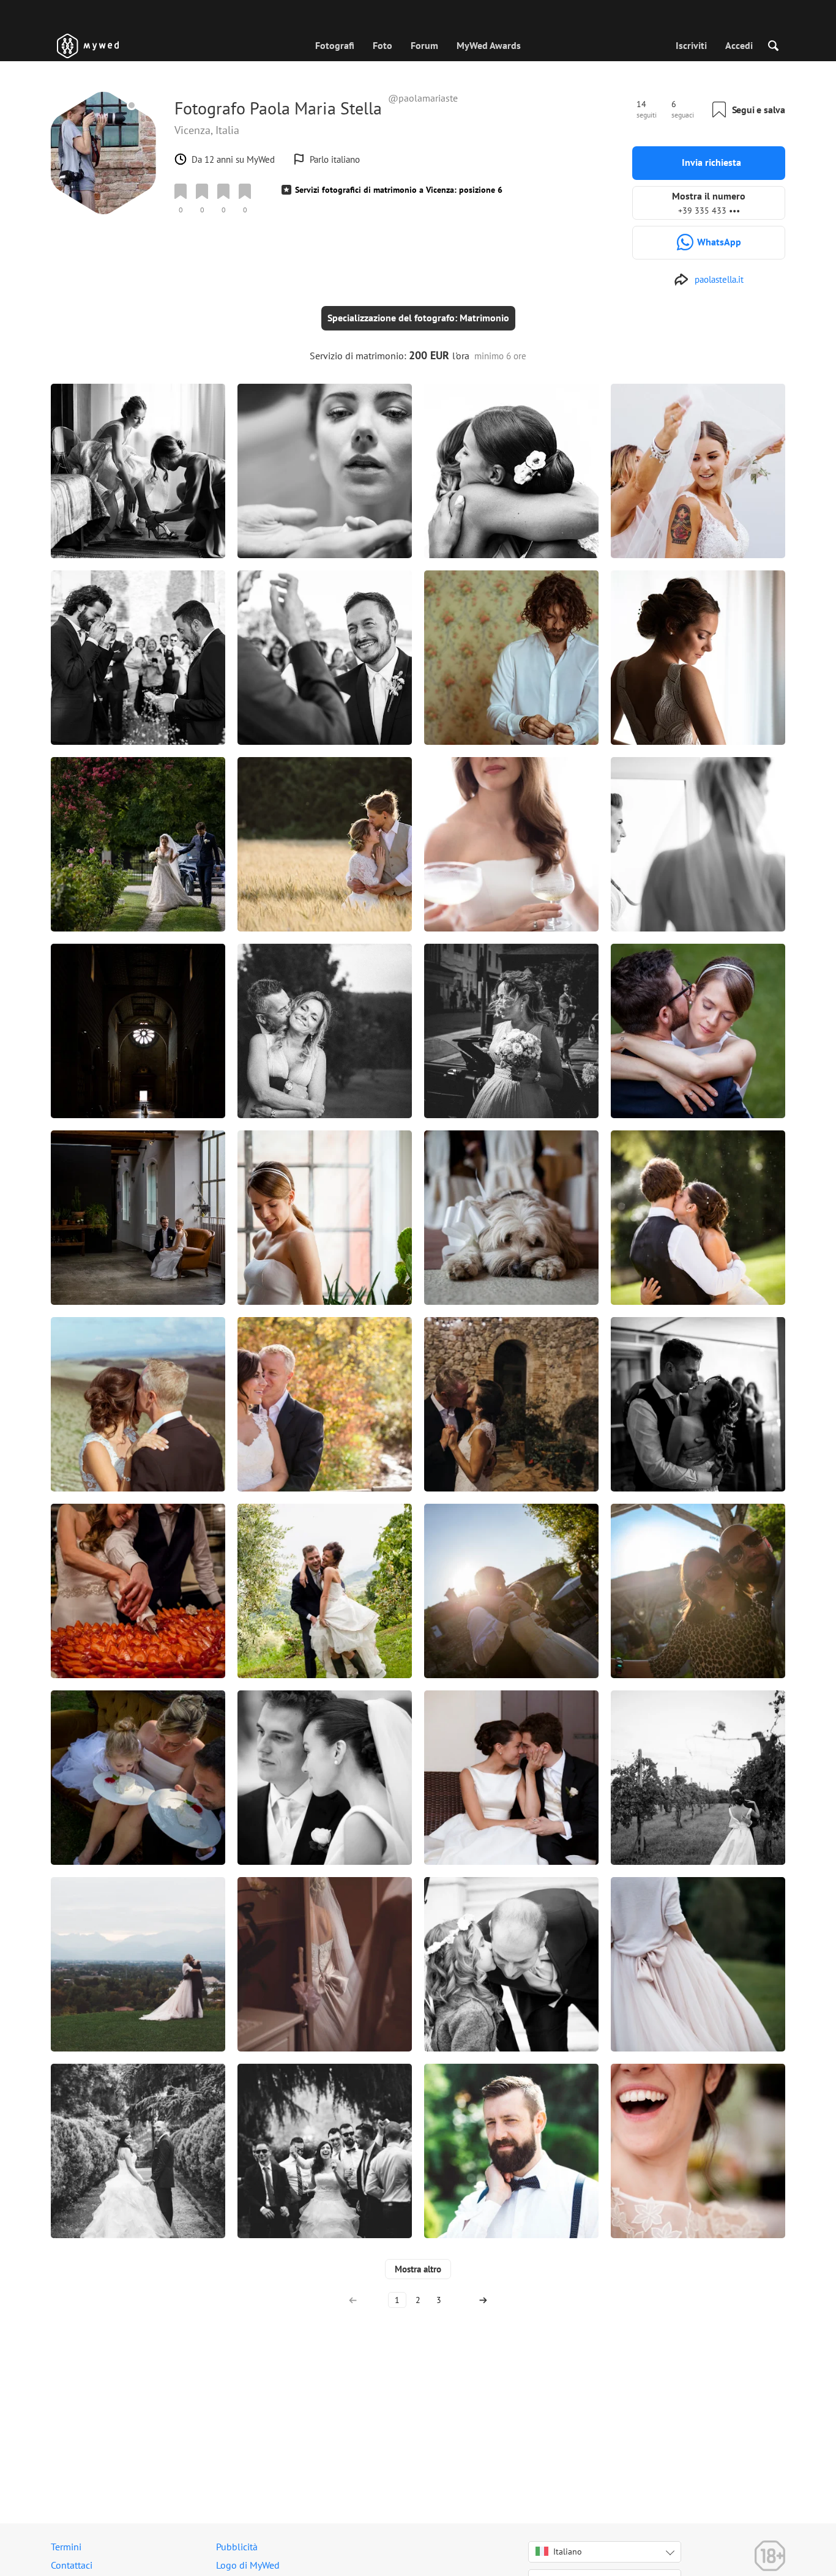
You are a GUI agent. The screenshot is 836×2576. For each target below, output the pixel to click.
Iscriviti (691, 45)
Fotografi (335, 45)
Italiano (568, 2552)
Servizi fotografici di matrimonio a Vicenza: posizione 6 (399, 190)
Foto (383, 45)
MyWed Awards (489, 45)
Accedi (739, 45)
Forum (424, 45)
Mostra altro (418, 2269)
